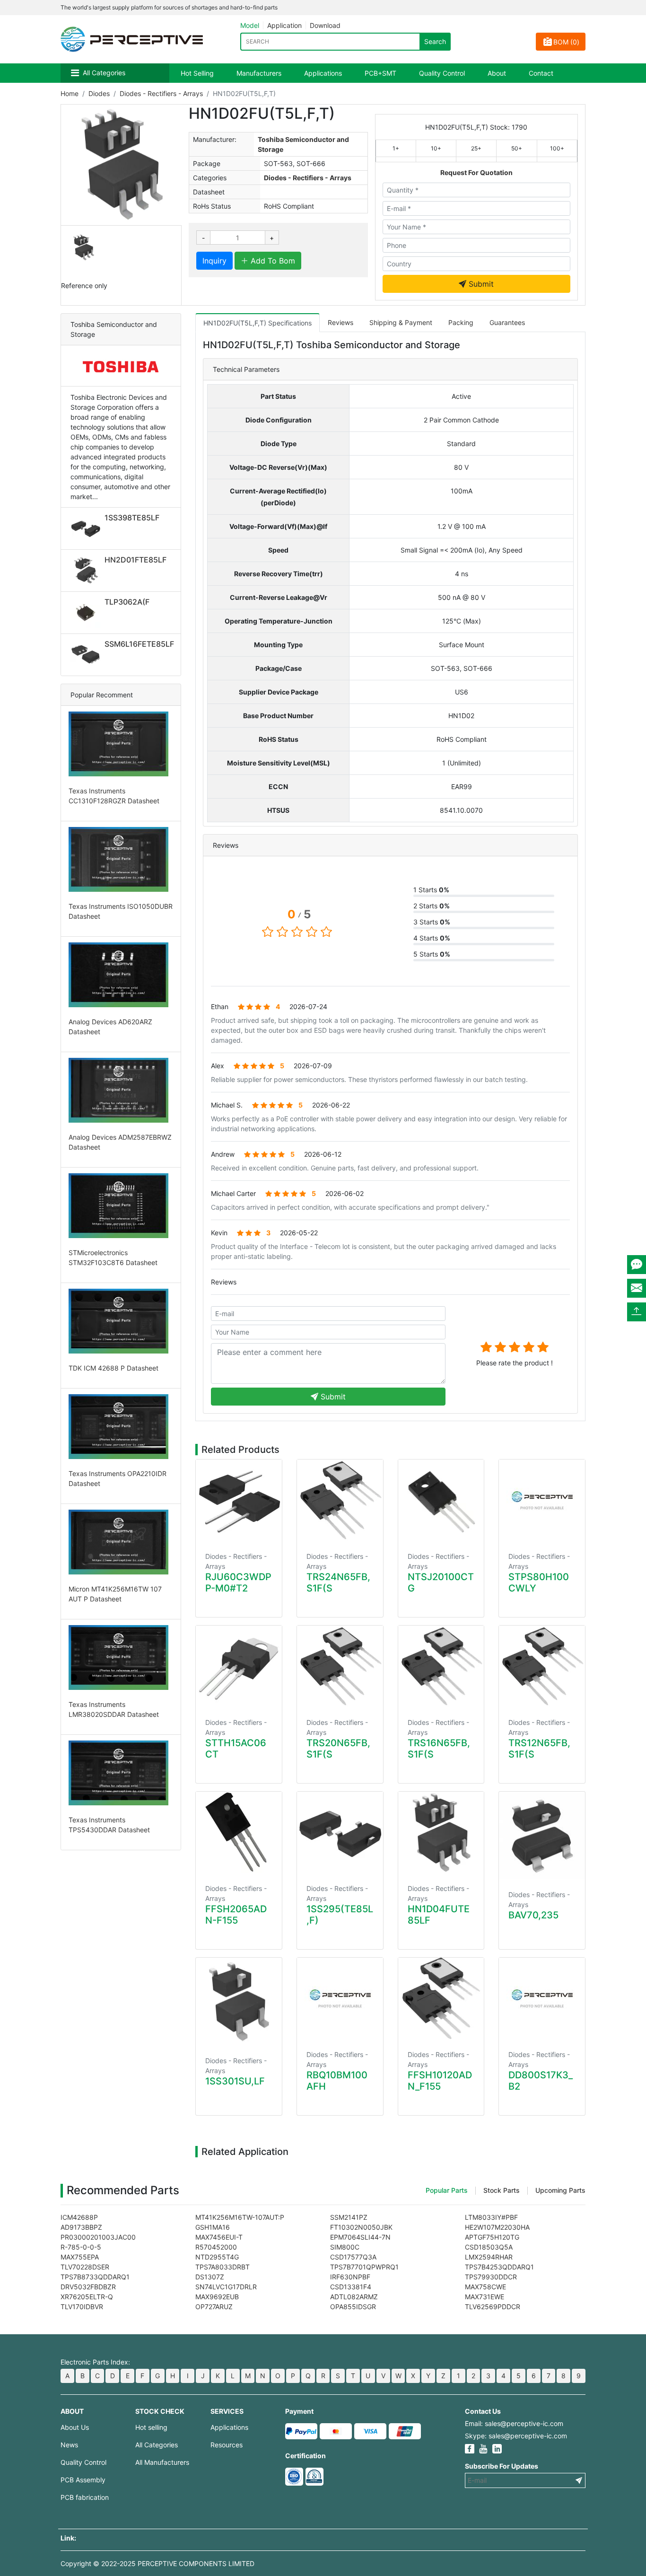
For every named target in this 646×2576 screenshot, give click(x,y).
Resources (227, 2445)
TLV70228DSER (85, 2267)
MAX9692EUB (217, 2297)
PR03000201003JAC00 (98, 2237)
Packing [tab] (461, 322)
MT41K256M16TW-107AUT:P (240, 2217)
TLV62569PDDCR (493, 2307)
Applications (323, 73)
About (497, 73)
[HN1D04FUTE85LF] (441, 1833)
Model (250, 25)
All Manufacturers (162, 2462)
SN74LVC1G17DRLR (226, 2287)
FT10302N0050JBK (361, 2227)
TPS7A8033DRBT (223, 2267)
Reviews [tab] (340, 322)
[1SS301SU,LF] (239, 2002)
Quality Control (442, 73)
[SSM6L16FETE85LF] (87, 655)
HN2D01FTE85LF (135, 560)
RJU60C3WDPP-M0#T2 (238, 1583)
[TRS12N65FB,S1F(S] (542, 1667)
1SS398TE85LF (132, 518)
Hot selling (151, 2427)
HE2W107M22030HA (497, 2227)
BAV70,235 (533, 1915)
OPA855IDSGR (353, 2307)
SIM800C (345, 2247)
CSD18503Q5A (489, 2247)
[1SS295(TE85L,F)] (340, 1833)
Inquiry (214, 261)
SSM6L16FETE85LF (139, 644)
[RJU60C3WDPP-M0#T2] (239, 1501)
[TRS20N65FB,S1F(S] (340, 1667)
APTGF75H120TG (492, 2237)
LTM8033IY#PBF (491, 2217)
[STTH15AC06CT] (239, 1667)
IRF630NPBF (350, 2277)
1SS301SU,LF (235, 2081)
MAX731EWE (484, 2297)
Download (325, 25)
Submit (480, 284)
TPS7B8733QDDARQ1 (95, 2277)
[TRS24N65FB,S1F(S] (340, 1501)
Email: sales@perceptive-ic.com (514, 2423)
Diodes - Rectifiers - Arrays (161, 93)
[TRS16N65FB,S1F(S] (441, 1667)
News (69, 2445)
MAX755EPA (80, 2257)
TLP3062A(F (127, 602)
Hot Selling (197, 73)
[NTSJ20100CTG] (441, 1501)
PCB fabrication (85, 2497)
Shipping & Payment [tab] (401, 322)
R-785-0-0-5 (81, 2247)
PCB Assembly (83, 2480)
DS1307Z (210, 2277)
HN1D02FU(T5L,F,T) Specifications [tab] (258, 323)
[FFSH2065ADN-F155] (239, 1833)
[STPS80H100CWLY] (542, 1501)
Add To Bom (272, 261)
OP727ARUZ (214, 2307)
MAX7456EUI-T (219, 2237)
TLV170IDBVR (82, 2307)
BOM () (566, 42)
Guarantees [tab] (507, 322)
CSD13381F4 (351, 2287)
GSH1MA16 (213, 2227)
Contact (541, 73)
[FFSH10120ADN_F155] (441, 1999)
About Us (75, 2427)
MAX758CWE (485, 2287)
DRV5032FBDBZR (88, 2287)
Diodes (99, 93)
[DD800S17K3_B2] (542, 1999)
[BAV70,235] (542, 1836)
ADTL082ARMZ (354, 2297)
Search (435, 41)
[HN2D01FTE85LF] (87, 571)
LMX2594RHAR (489, 2257)
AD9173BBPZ (81, 2227)
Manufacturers (259, 73)
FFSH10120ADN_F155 (440, 2081)
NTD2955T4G (217, 2257)
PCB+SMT (380, 73)
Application (284, 25)
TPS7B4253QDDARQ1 (499, 2267)
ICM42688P (79, 2217)
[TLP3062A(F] (87, 613)
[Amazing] (543, 1347)
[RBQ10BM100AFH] (340, 1999)
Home (70, 93)
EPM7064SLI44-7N (360, 2237)
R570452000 (216, 2247)
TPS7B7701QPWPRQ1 (364, 2267)
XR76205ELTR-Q (87, 2297)
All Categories (104, 73)
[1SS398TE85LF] (87, 528)
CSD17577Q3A (353, 2257)
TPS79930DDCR (491, 2277)
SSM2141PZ (349, 2217)
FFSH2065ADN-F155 (236, 1915)
